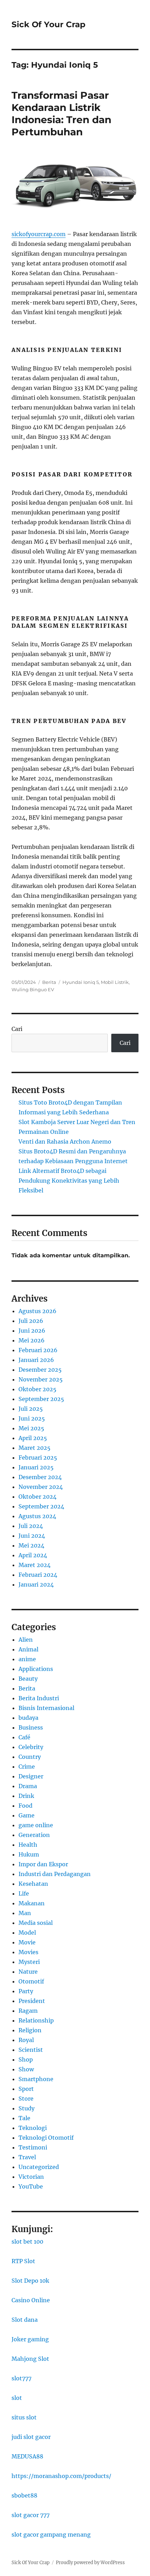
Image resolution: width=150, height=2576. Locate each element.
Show (26, 2069)
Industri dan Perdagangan (55, 1874)
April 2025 (33, 1438)
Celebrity (31, 1747)
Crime (27, 1767)
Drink (26, 1796)
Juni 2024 (32, 1536)
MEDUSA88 (27, 2456)
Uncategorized (39, 2167)
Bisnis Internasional (46, 1708)
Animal (28, 1649)
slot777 (21, 2378)
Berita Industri (39, 1698)
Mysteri (29, 1962)
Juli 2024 (31, 1526)
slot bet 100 (27, 2242)
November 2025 (41, 1379)
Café (24, 1737)
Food (25, 1806)
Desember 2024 (40, 1477)
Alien (26, 1640)
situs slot (24, 2417)
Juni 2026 (32, 1331)
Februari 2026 (38, 1350)
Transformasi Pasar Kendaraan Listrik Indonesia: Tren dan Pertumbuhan (61, 114)
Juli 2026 (31, 1321)
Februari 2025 (38, 1458)
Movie (27, 1942)
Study (27, 2108)
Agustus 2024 (37, 1516)
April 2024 (33, 1555)
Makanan (32, 1903)
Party (26, 1991)
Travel (27, 2157)
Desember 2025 (40, 1370)
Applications (36, 1669)
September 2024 (41, 1506)
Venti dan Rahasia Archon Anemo (65, 1142)
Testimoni (33, 2147)
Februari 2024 (38, 1575)
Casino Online (31, 2300)
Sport (26, 2089)
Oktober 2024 (37, 1497)
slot (17, 2398)
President (32, 2001)
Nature (28, 1972)
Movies (28, 1952)
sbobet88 (24, 2495)
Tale (24, 2118)
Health (28, 1845)
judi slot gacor (31, 2437)
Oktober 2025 (37, 1389)
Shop (26, 2059)
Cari (17, 1029)
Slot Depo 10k (30, 2281)
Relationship (36, 2020)
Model (27, 1933)
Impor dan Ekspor (43, 1864)
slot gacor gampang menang (51, 2534)
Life (24, 1893)
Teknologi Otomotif (46, 2138)
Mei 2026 (32, 1340)
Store (26, 2099)
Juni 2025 (32, 1418)
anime (27, 1659)
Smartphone (36, 2079)
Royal (26, 2040)
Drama (28, 1786)
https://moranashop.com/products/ (61, 2476)
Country (30, 1757)
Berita (49, 982)
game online (36, 1825)
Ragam (28, 2011)
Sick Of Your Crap (48, 24)
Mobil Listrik (115, 982)
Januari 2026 (36, 1360)
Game (27, 1815)
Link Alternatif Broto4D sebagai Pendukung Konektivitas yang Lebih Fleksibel (69, 1181)
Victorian (31, 2177)
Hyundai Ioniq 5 (81, 982)
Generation (34, 1835)
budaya (28, 1718)
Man (25, 1913)
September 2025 (41, 1399)
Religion (30, 2030)
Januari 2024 (36, 1584)
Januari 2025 (36, 1467)
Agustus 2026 (37, 1311)
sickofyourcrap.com (39, 234)
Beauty (28, 1679)
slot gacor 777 (31, 2515)
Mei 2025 (31, 1428)
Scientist (31, 2050)
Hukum (29, 1854)
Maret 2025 (35, 1448)
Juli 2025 (31, 1409)
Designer (31, 1776)
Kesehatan (33, 1884)
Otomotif (31, 1981)
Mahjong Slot (30, 2359)
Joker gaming (30, 2339)
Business (31, 1727)
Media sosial (36, 1923)
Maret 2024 (35, 1565)
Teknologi (33, 2128)
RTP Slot (23, 2261)
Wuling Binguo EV (33, 989)
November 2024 (41, 1487)
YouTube (31, 2186)
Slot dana (25, 2320)
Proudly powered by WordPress (90, 2563)
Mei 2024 (31, 1545)
